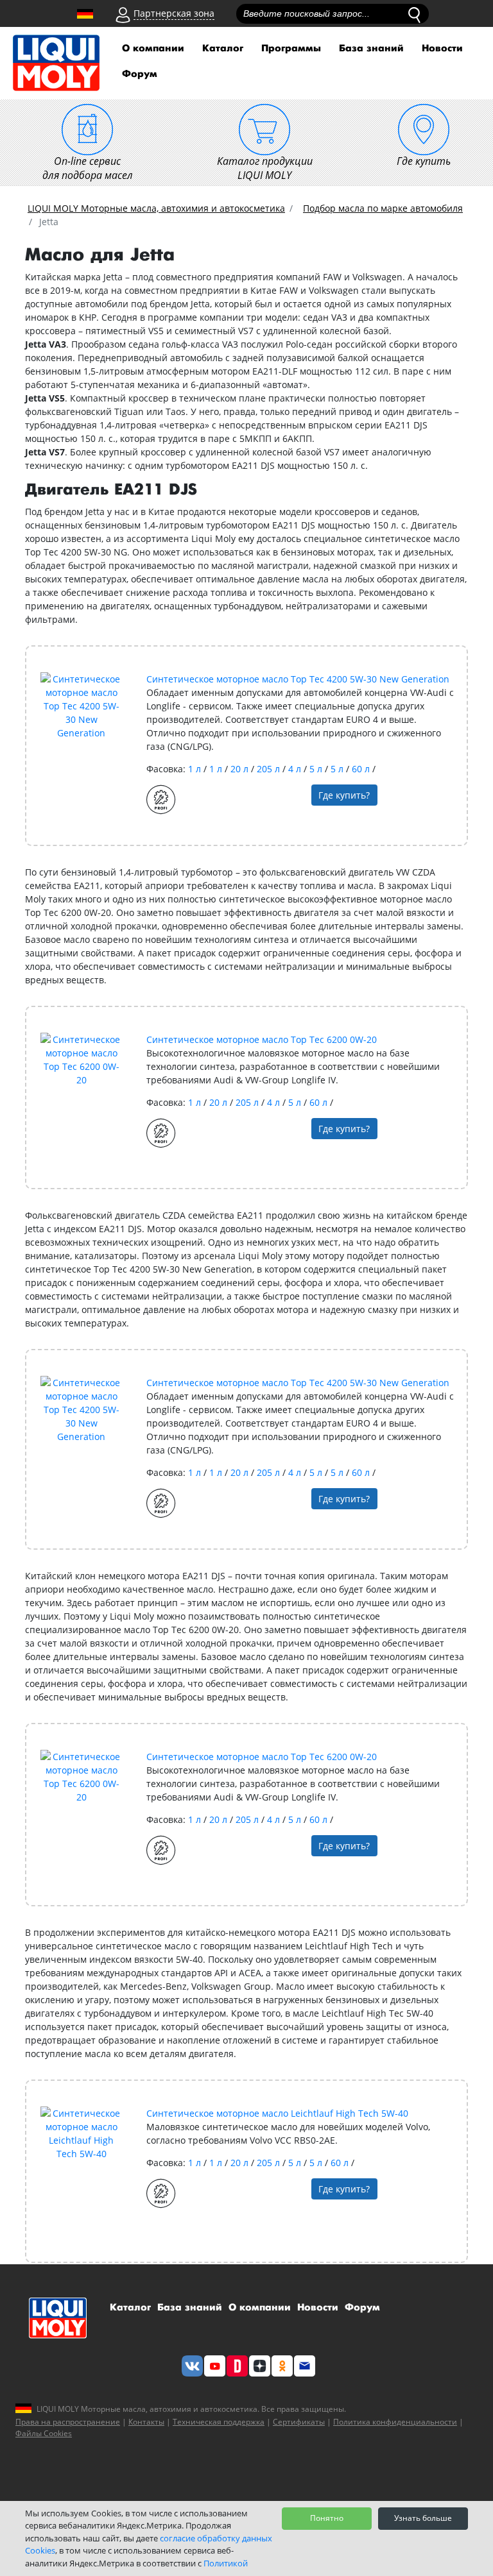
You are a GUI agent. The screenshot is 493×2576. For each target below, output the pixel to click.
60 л (362, 769)
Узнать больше (423, 2518)
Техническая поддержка (219, 2422)
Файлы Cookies (44, 2433)
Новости (442, 48)
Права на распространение (68, 2422)
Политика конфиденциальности (395, 2422)
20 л (241, 769)
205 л (270, 769)
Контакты (146, 2422)
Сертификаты (299, 2422)
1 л (196, 769)
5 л (317, 769)
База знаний (371, 48)
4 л (296, 769)
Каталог (223, 48)
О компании (153, 48)
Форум (140, 74)
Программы (291, 48)
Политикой (226, 2563)
